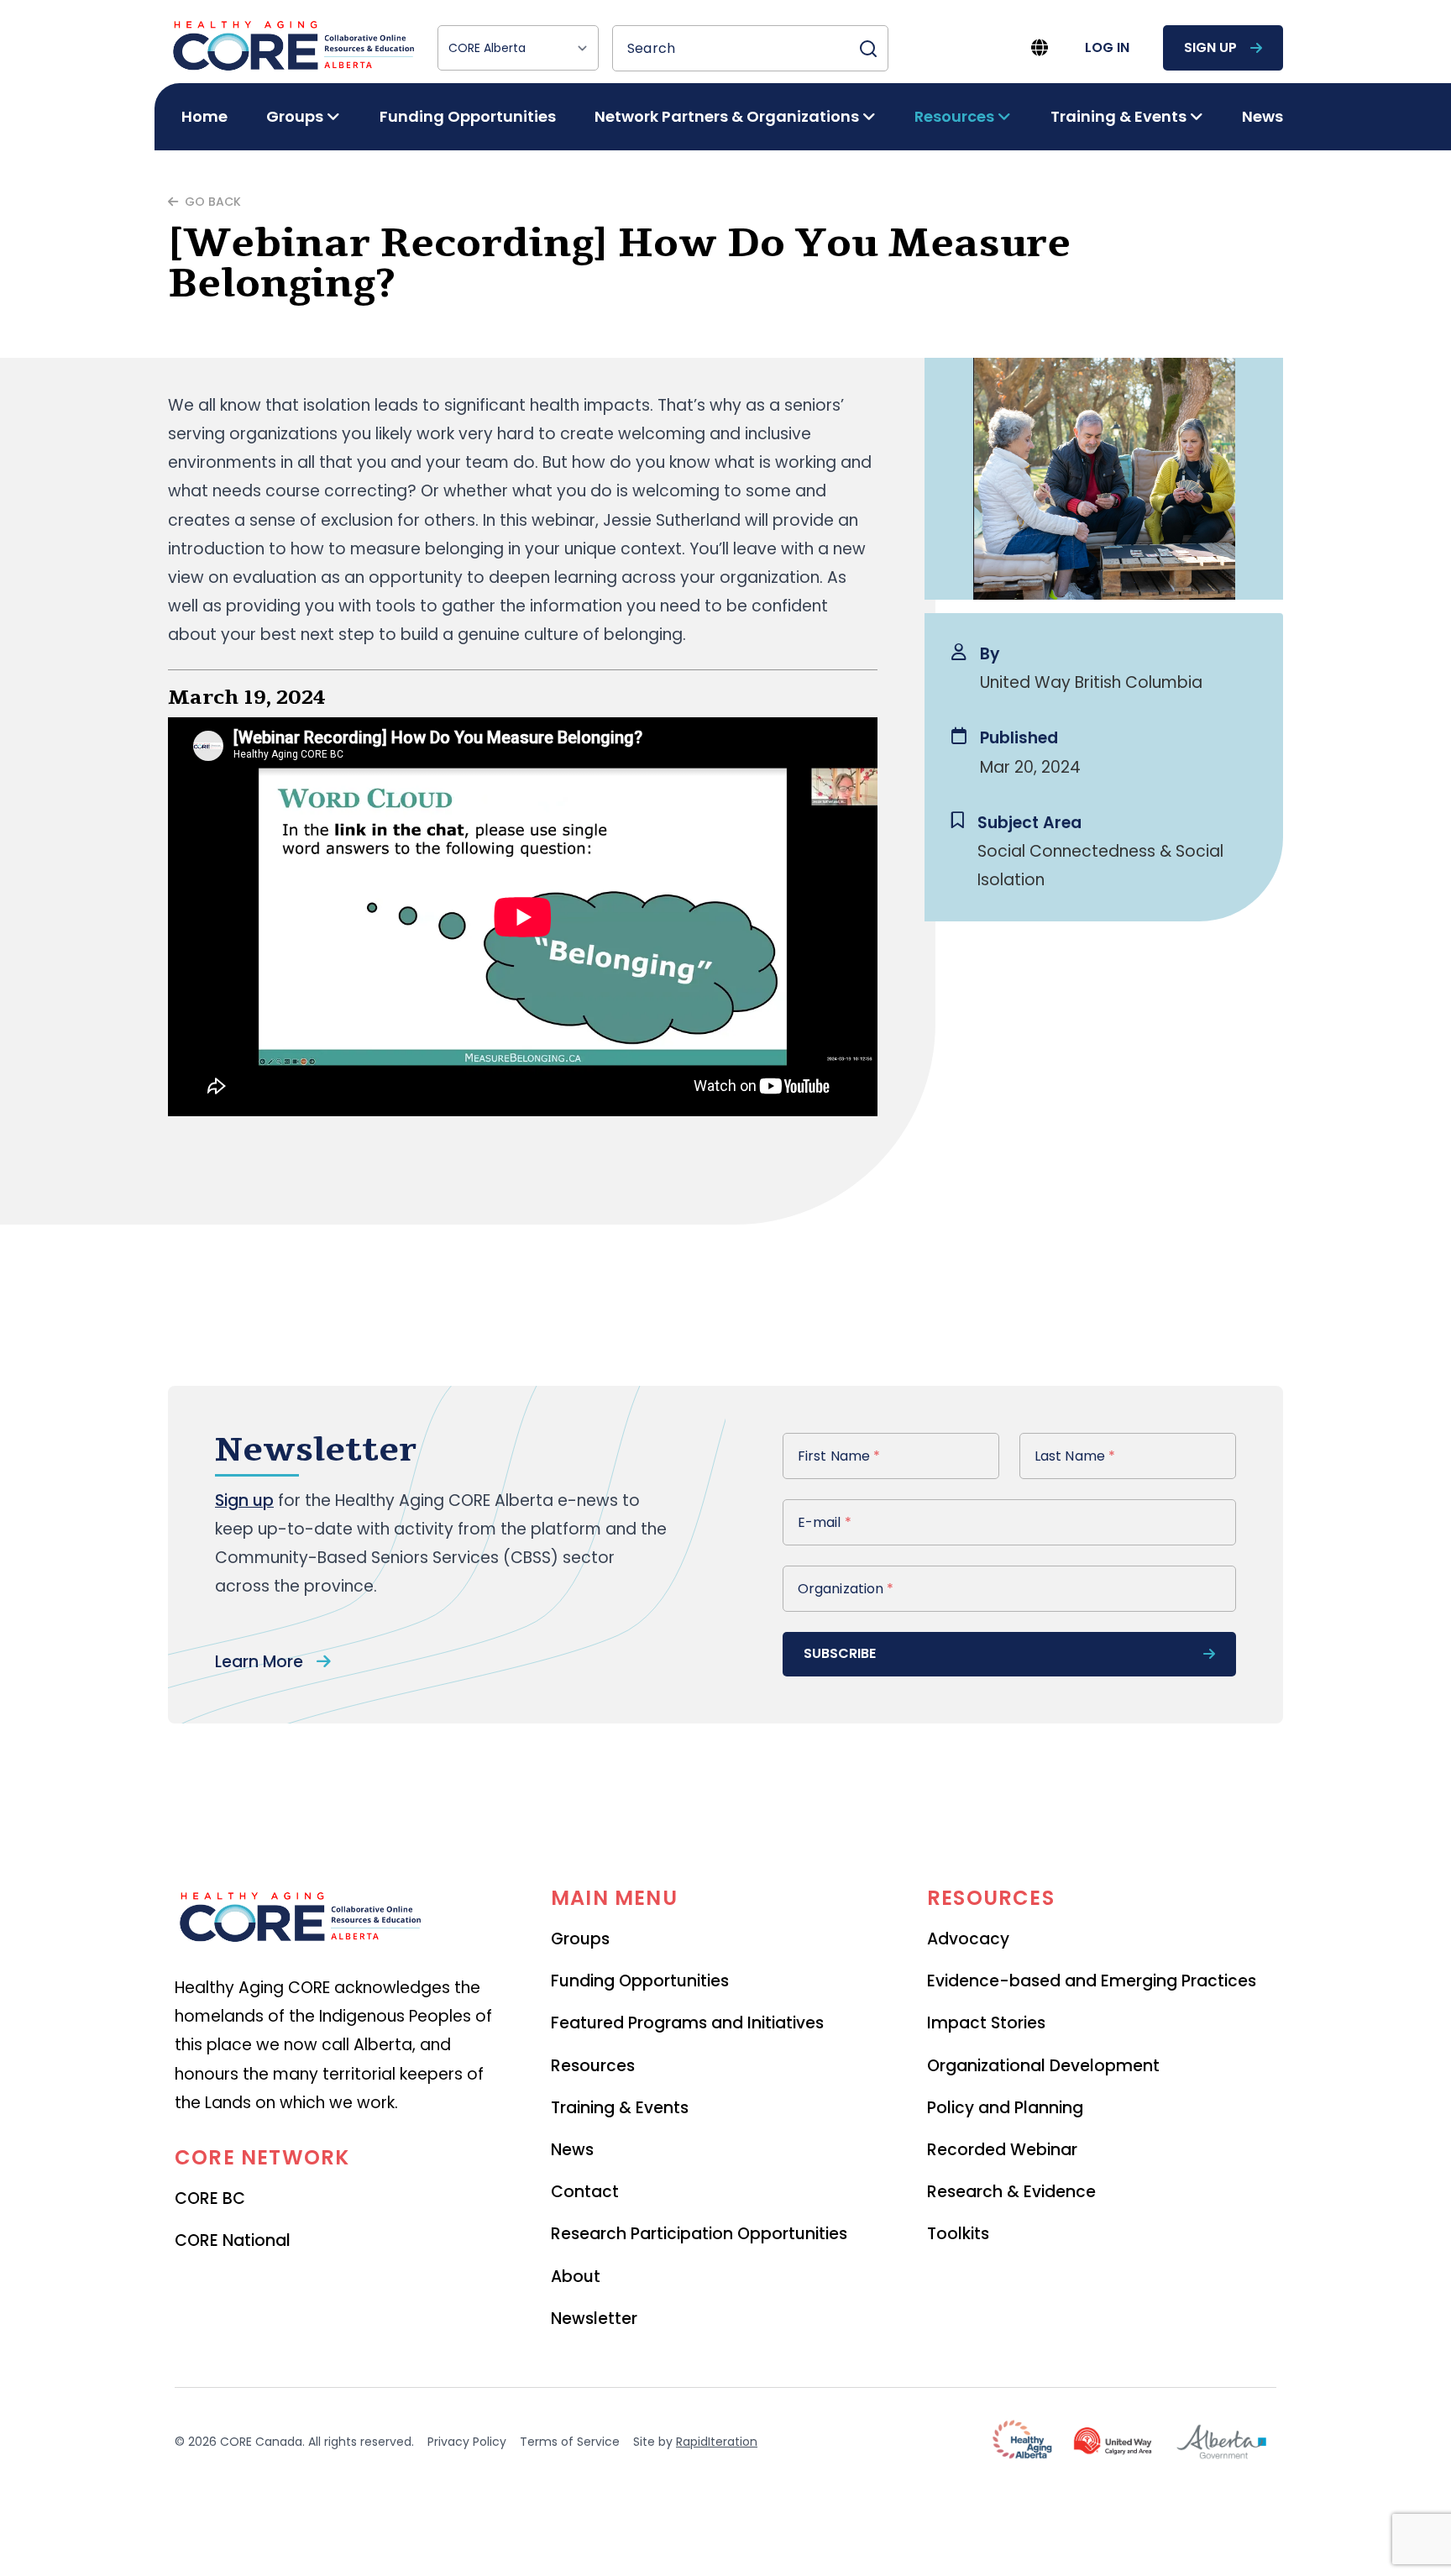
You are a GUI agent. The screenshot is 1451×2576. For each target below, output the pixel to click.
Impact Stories (986, 2023)
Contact (585, 2192)
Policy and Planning (1005, 2108)
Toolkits (958, 2234)
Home (204, 116)
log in (1107, 47)
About (576, 2277)
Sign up (244, 1500)
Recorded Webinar (1002, 2150)
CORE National (233, 2240)
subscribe (840, 1653)
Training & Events (620, 2108)
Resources (593, 2066)
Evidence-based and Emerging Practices (1092, 1981)
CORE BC (210, 2198)
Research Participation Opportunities (699, 2234)
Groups (580, 1939)
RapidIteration (717, 2442)
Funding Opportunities (468, 116)
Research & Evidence (1011, 2192)
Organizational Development (1043, 2066)
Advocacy (968, 1939)
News (1262, 116)
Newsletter (594, 2319)
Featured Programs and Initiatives (687, 2023)
